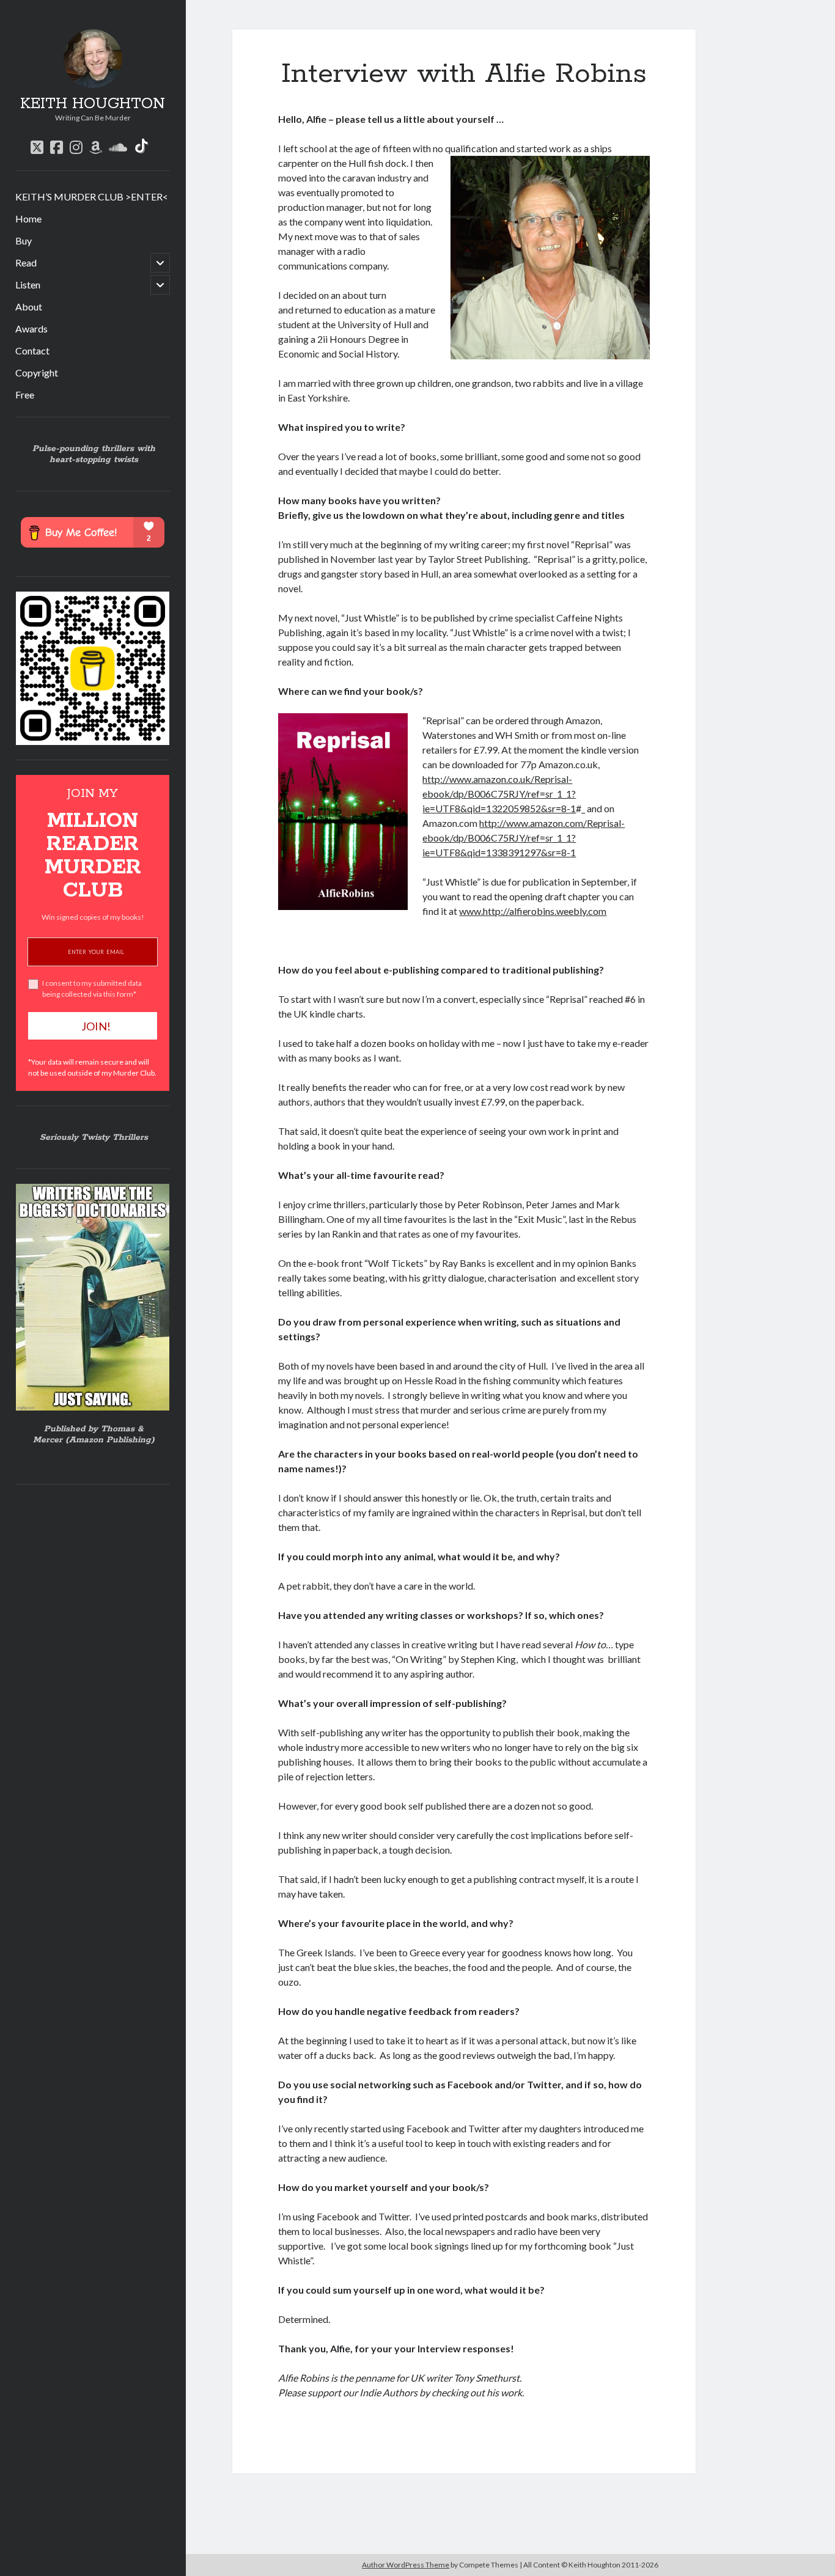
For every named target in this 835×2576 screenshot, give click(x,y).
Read (26, 262)
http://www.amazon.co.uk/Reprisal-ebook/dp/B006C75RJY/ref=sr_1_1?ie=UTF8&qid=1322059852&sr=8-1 (499, 794)
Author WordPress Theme (406, 2565)
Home (28, 218)
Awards (31, 328)
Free (25, 394)
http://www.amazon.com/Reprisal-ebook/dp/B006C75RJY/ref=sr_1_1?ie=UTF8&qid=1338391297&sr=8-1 (524, 838)
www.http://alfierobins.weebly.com (533, 911)
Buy (24, 240)
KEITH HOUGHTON (93, 104)
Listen (28, 284)
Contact (32, 350)
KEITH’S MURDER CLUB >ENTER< (92, 196)
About (29, 306)
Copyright (37, 372)
